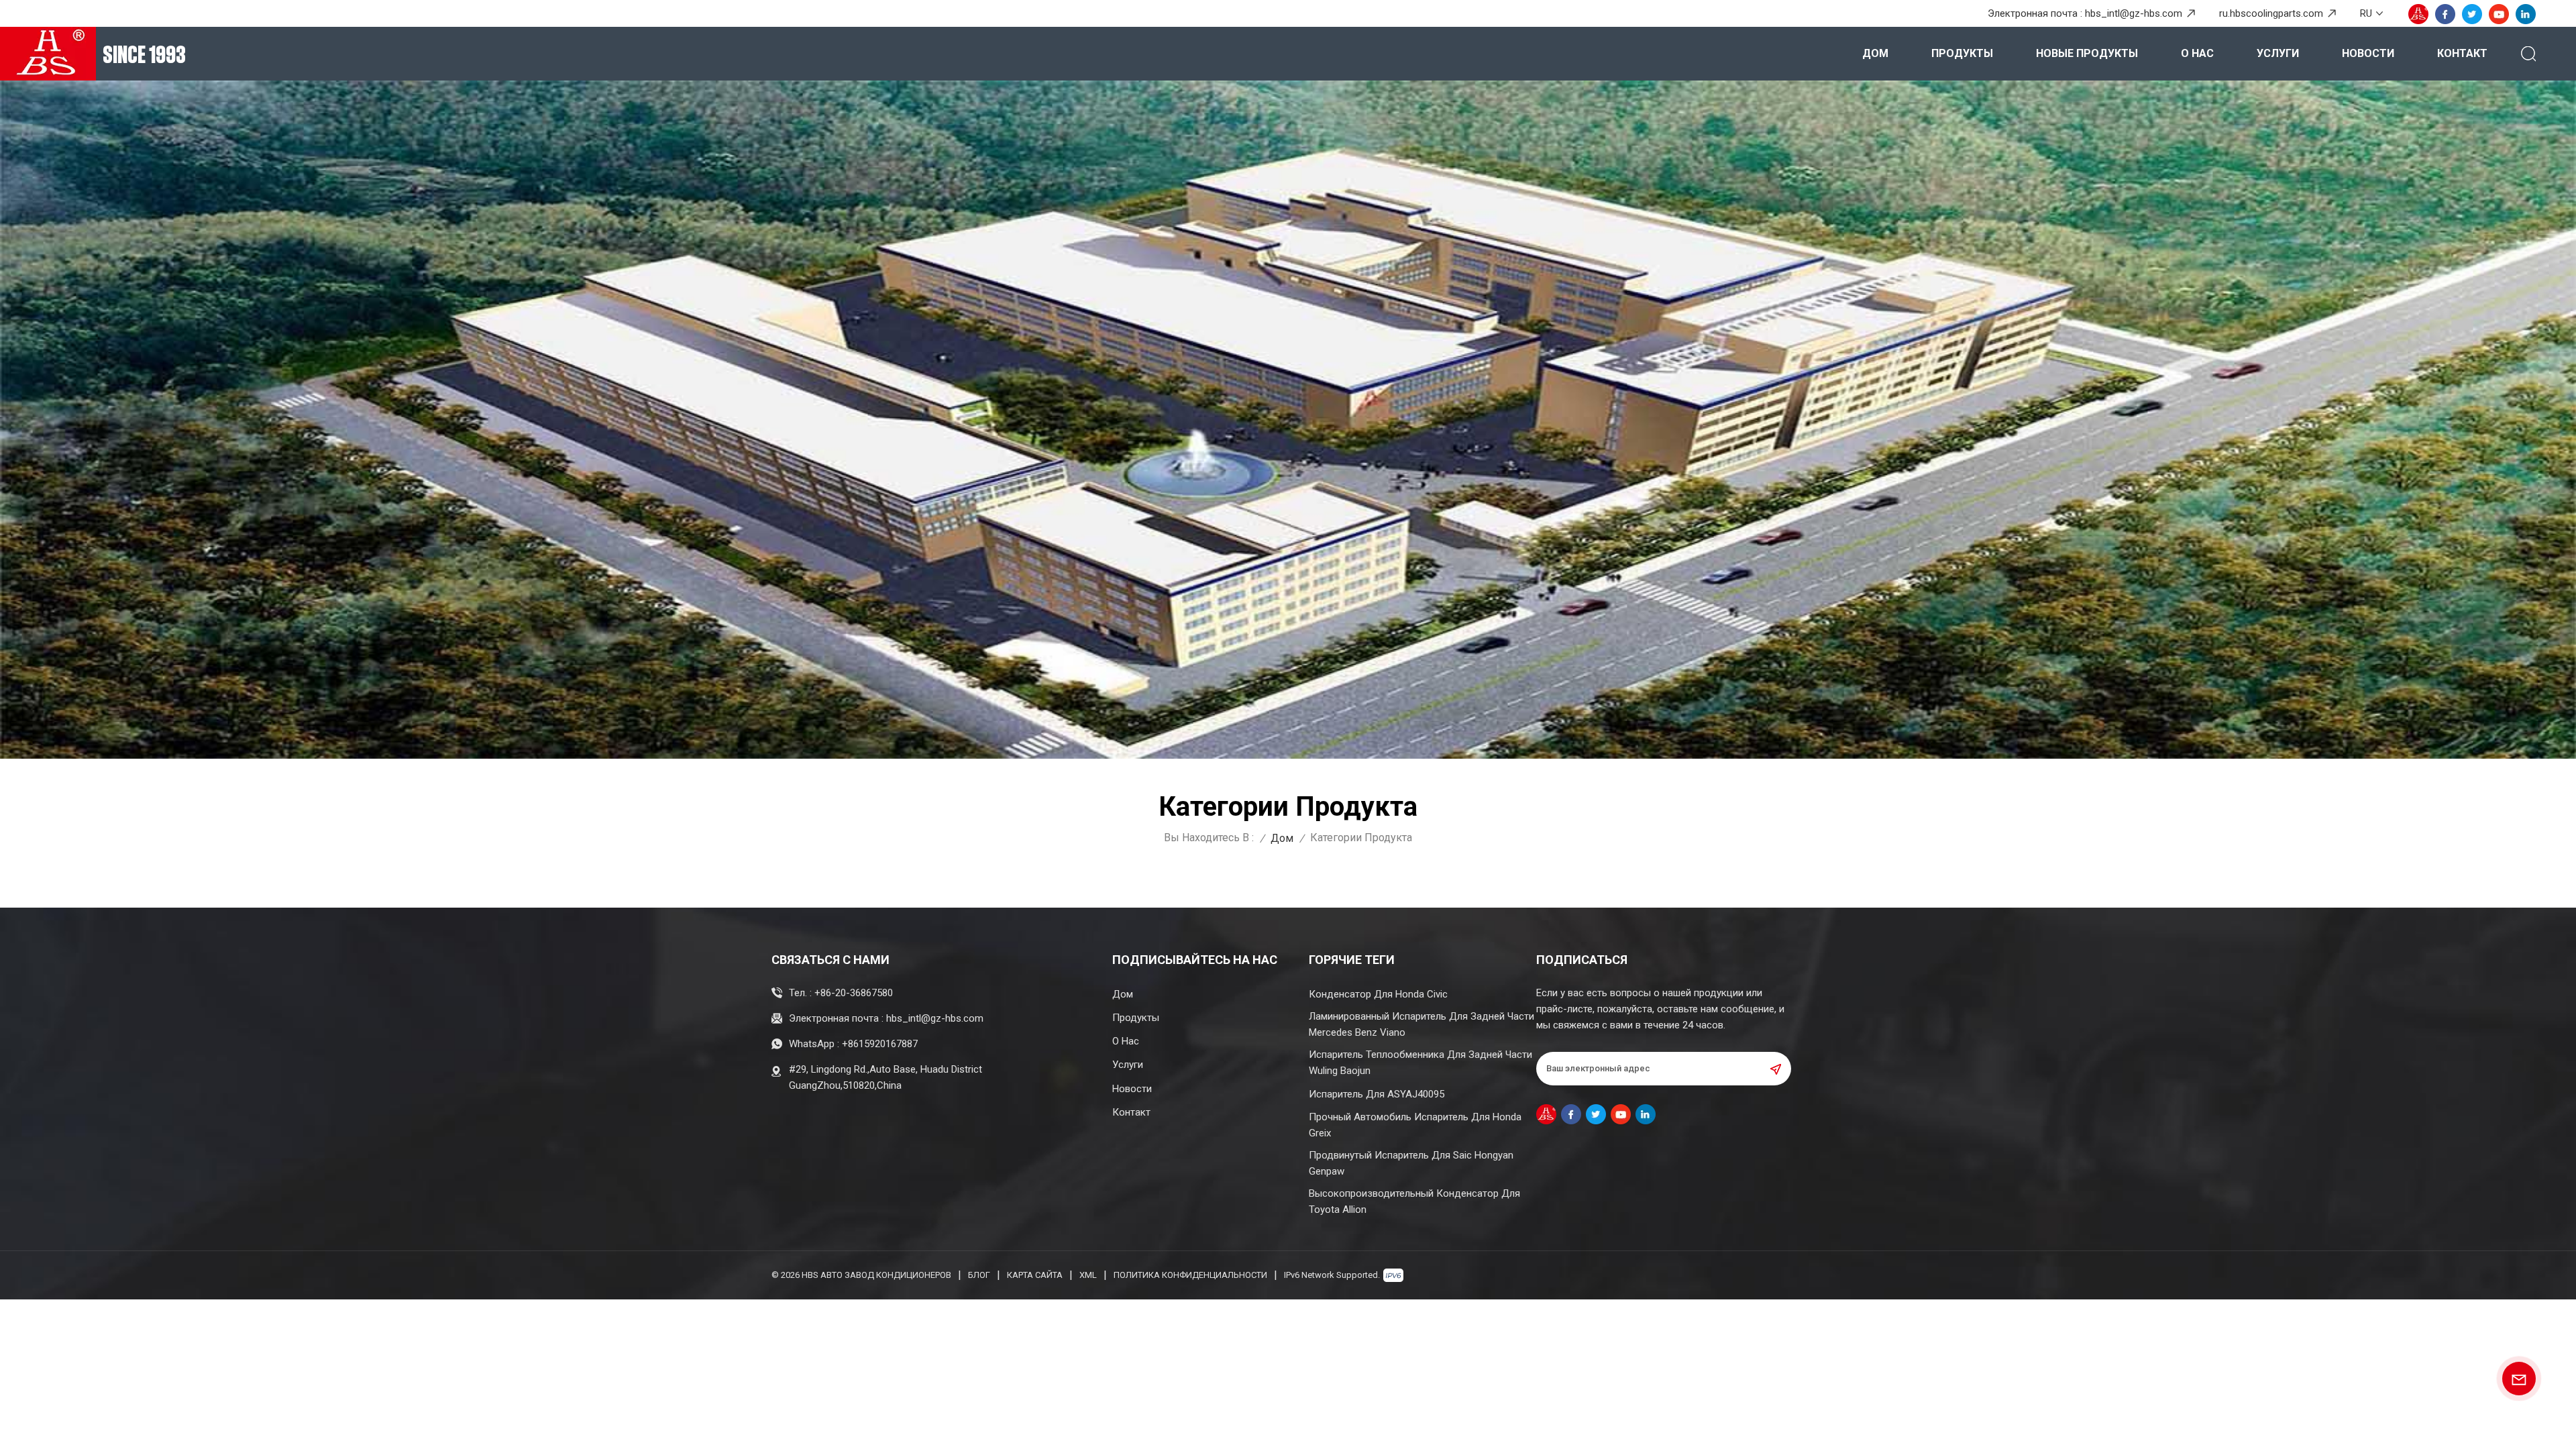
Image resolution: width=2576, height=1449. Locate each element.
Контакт (2462, 53)
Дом (1875, 53)
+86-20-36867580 (854, 993)
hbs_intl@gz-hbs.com (2134, 13)
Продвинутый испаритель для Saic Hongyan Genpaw (1411, 1163)
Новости (2368, 53)
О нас (2197, 53)
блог (979, 1275)
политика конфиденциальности (1190, 1275)
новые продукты (2087, 53)
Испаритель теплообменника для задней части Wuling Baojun (1420, 1063)
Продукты (1962, 53)
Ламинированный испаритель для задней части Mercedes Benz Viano (1421, 1024)
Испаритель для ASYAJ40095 (1377, 1094)
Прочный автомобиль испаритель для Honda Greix (1415, 1125)
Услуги (2278, 53)
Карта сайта (1035, 1275)
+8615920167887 (880, 1044)
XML (1088, 1275)
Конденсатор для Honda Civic (1378, 994)
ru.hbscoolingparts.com (2271, 13)
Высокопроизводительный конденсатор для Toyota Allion (1414, 1201)
